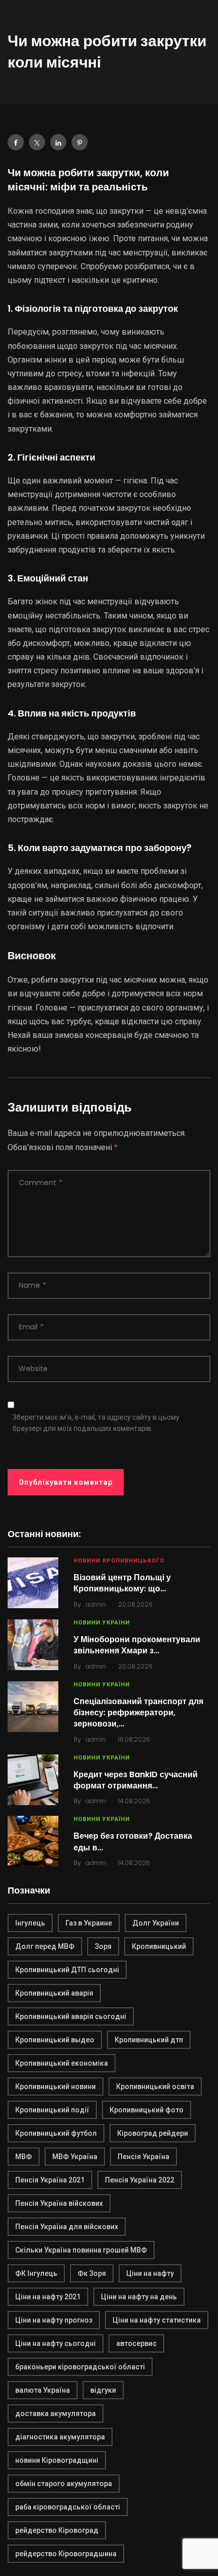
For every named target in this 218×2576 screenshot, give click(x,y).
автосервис (136, 2343)
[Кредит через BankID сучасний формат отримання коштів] (33, 1780)
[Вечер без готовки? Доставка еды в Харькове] (33, 1841)
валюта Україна (43, 2390)
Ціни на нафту (150, 2273)
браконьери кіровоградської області (80, 2367)
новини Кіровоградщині (57, 2460)
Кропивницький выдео (55, 2040)
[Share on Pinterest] (80, 142)
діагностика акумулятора (60, 2437)
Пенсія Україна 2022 (140, 2180)
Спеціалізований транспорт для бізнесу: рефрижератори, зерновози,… (138, 1713)
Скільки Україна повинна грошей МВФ (81, 2250)
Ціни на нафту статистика (157, 2320)
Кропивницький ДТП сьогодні (67, 1970)
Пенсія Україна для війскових (67, 2227)
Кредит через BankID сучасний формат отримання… (136, 1780)
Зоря (103, 1946)
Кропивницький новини (56, 2086)
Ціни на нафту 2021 (48, 2297)
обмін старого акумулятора (64, 2484)
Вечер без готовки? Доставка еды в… (133, 1841)
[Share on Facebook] (16, 142)
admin (96, 1604)
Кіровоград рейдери (153, 2133)
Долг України (156, 1923)
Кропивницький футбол (56, 2133)
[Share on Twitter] (37, 142)
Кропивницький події (52, 2110)
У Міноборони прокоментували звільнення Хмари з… (137, 1645)
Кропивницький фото (147, 2110)
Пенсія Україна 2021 (50, 2180)
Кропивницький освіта (155, 2086)
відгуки (103, 2390)
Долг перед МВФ (45, 1946)
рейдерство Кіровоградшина (66, 2554)
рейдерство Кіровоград (57, 2530)
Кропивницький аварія (54, 1993)
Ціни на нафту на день (139, 2297)
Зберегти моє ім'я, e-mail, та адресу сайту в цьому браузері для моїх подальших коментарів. (96, 1423)
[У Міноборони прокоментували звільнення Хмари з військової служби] (33, 1645)
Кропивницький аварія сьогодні (71, 2016)
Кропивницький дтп (149, 2040)
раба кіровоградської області (68, 2507)
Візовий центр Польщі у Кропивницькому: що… (122, 1583)
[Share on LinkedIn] (58, 142)
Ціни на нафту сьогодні (56, 2343)
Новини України (102, 1623)
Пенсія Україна (143, 2157)
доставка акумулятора (56, 2414)
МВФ (24, 2157)
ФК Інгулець (36, 2273)
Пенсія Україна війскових (59, 2203)
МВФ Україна (75, 2157)
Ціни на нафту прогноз (54, 2320)
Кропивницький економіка (62, 2063)
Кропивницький (159, 1946)
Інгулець (30, 1923)
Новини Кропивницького (119, 1561)
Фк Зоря (92, 2273)
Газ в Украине (89, 1923)
